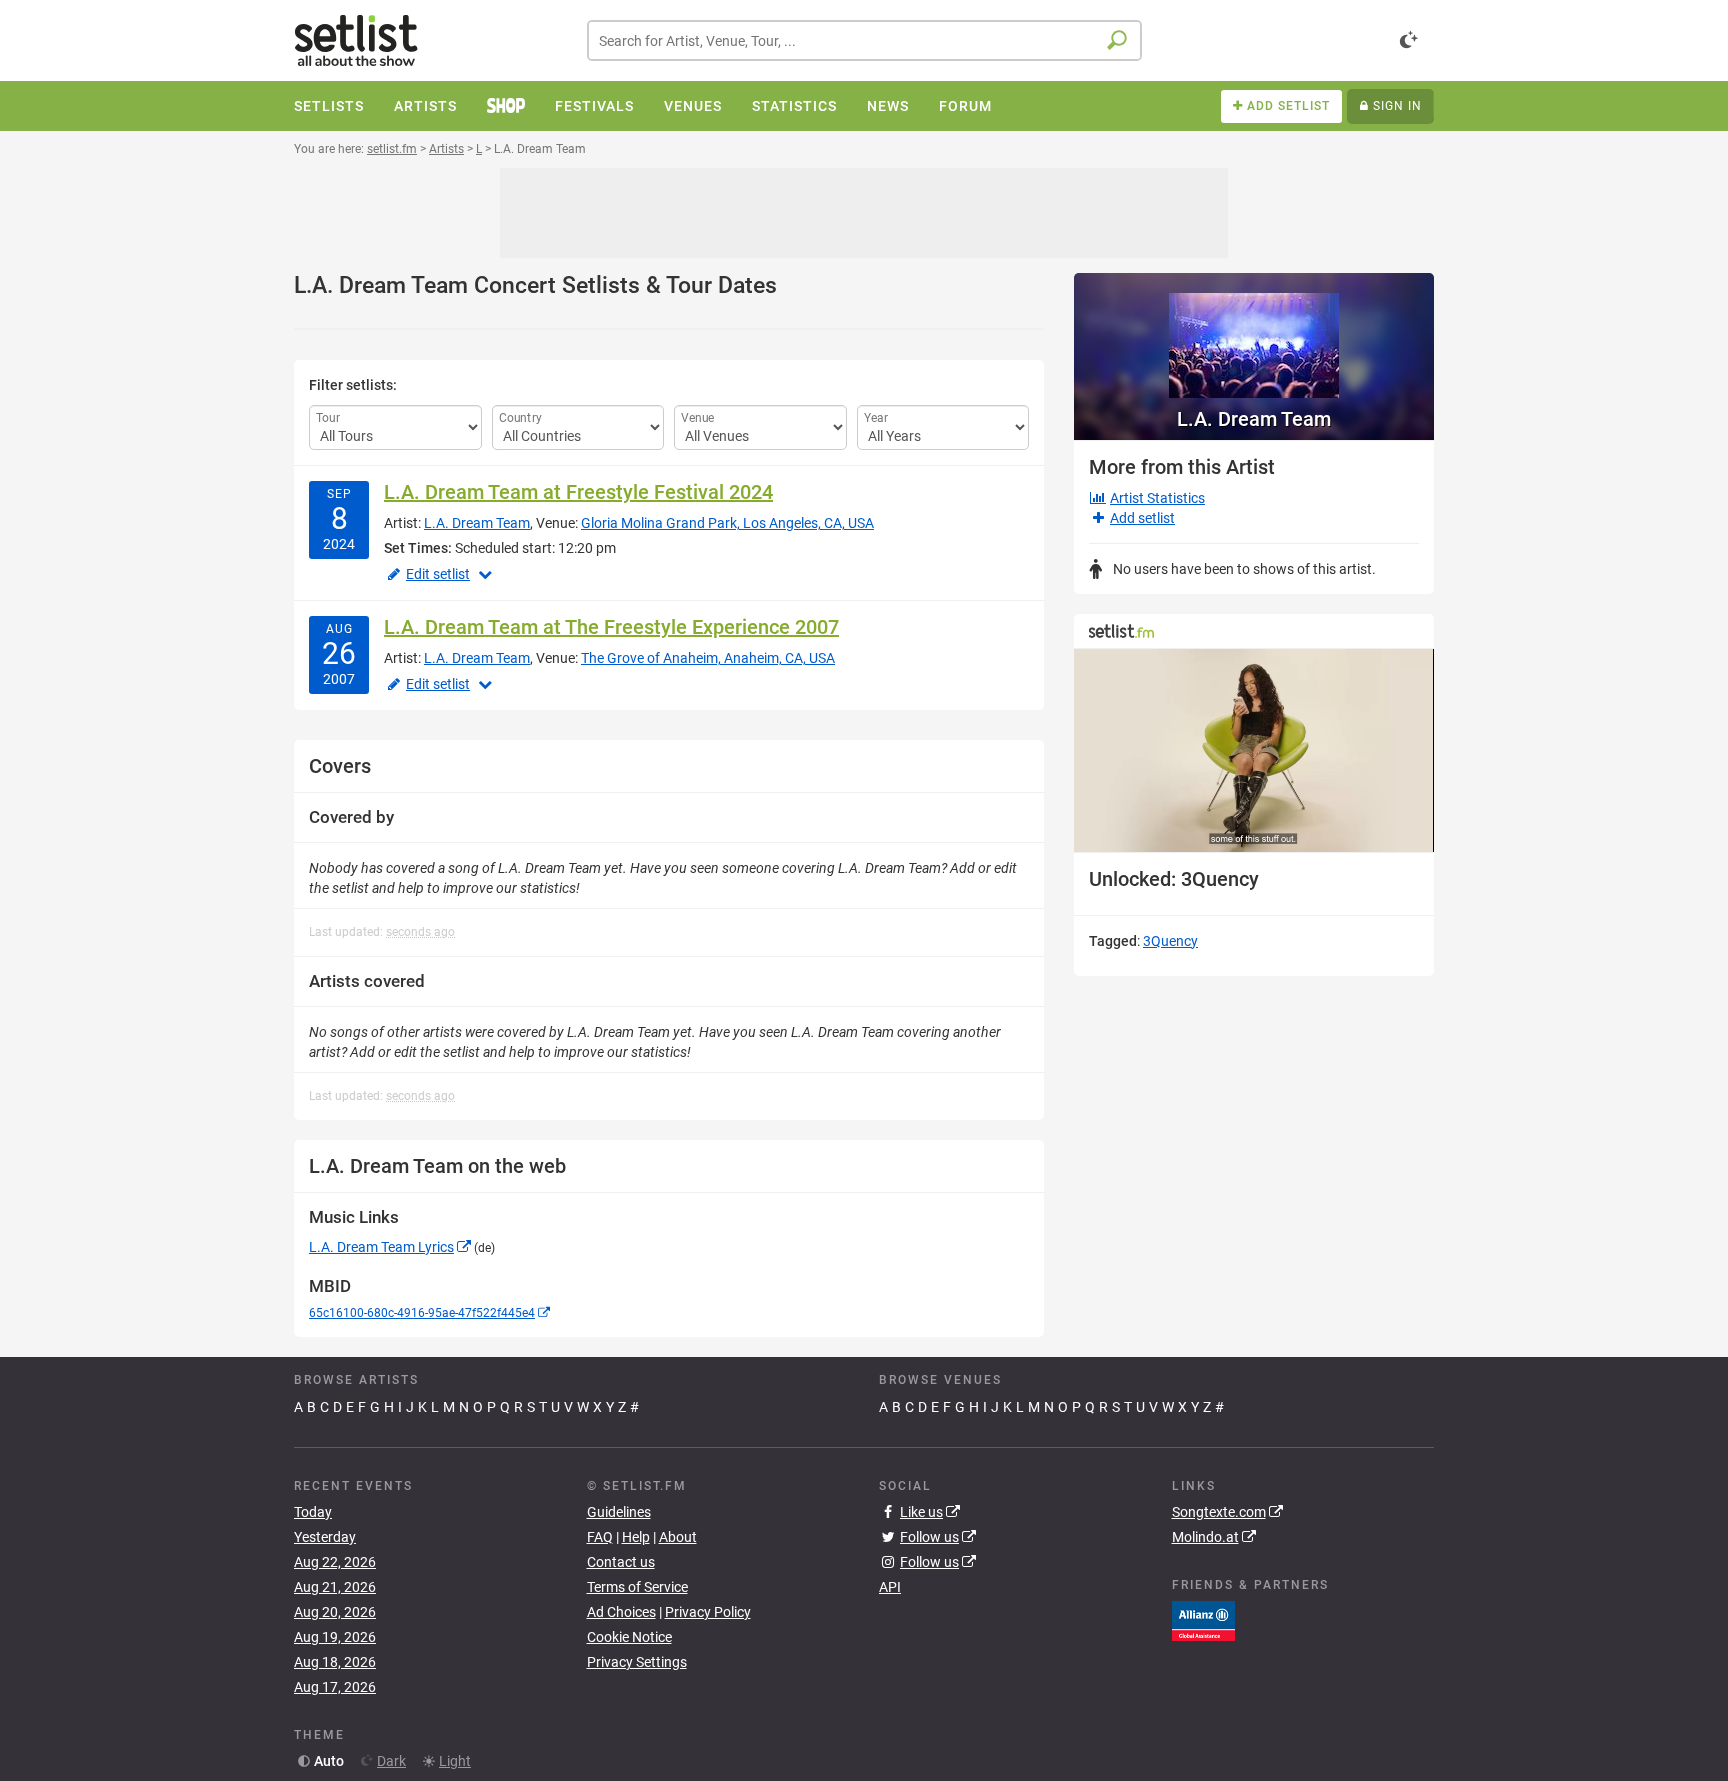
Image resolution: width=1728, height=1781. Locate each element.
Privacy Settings (637, 1662)
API (890, 1587)
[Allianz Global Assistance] (1203, 1620)
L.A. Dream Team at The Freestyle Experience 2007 (611, 627)
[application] (1254, 750)
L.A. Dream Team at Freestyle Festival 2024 (578, 492)
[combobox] (864, 40)
